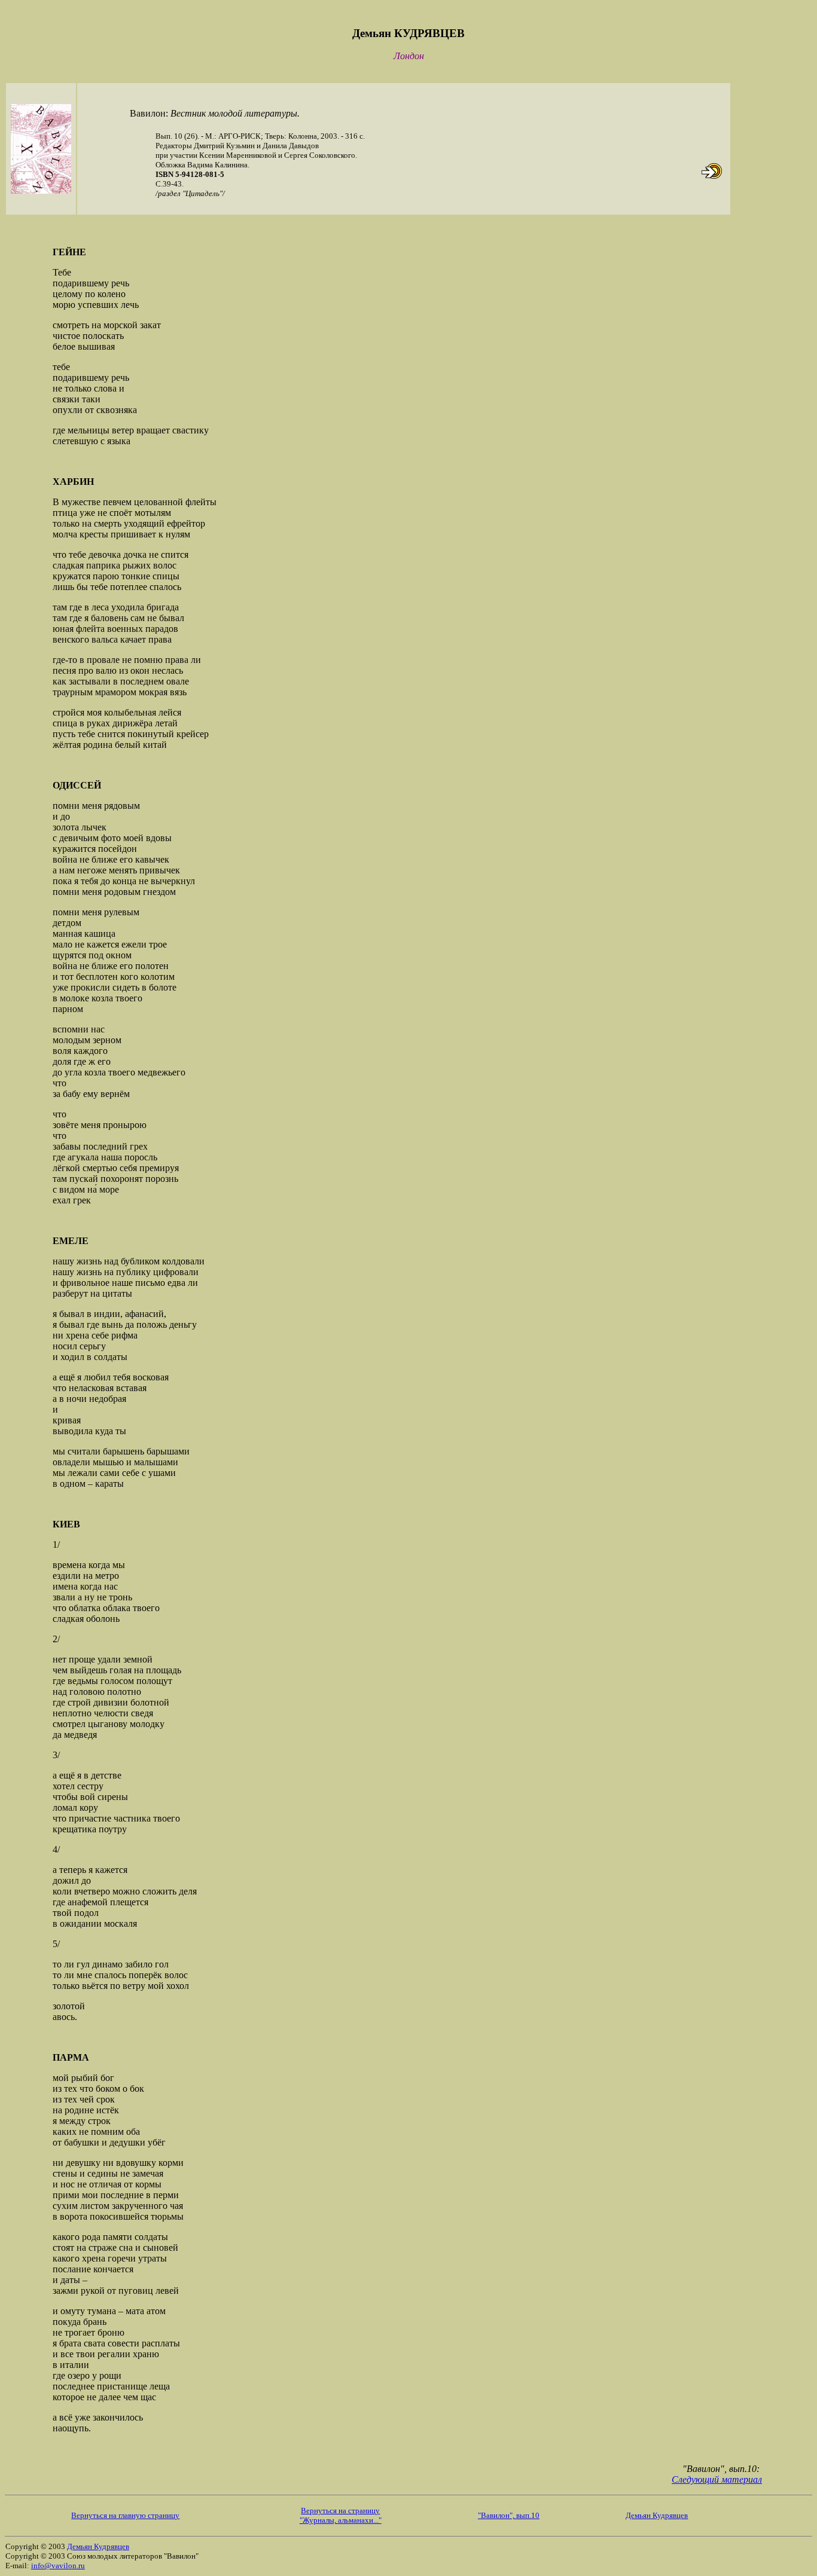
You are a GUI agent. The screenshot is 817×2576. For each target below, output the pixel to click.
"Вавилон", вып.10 (509, 2515)
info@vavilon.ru (58, 2566)
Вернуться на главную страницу (125, 2515)
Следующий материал (717, 2479)
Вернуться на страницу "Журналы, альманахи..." (341, 2515)
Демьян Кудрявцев (657, 2515)
